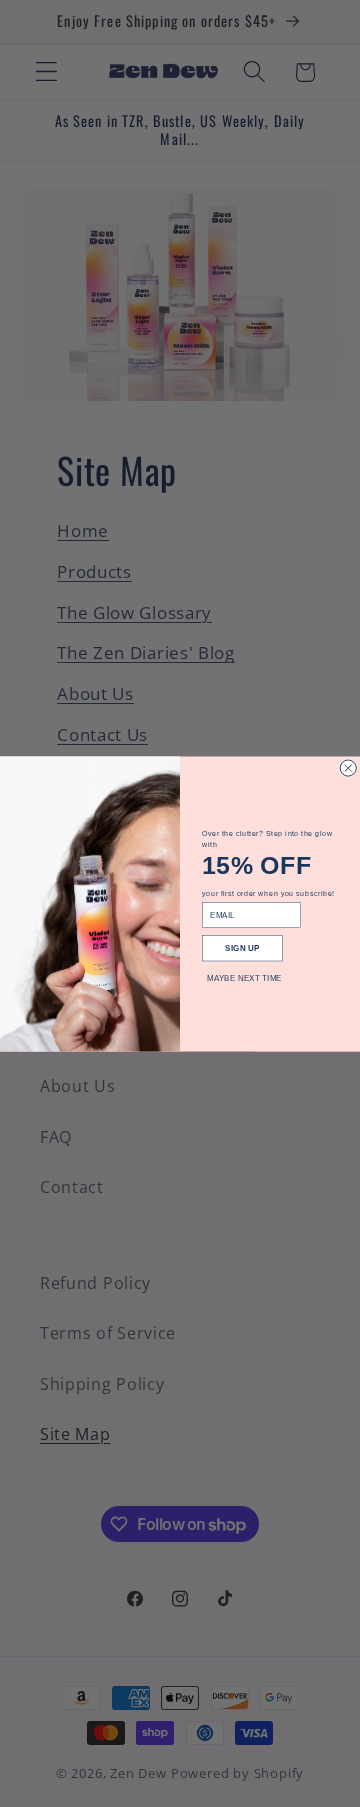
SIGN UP (242, 947)
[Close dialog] (348, 768)
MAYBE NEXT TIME (244, 977)
